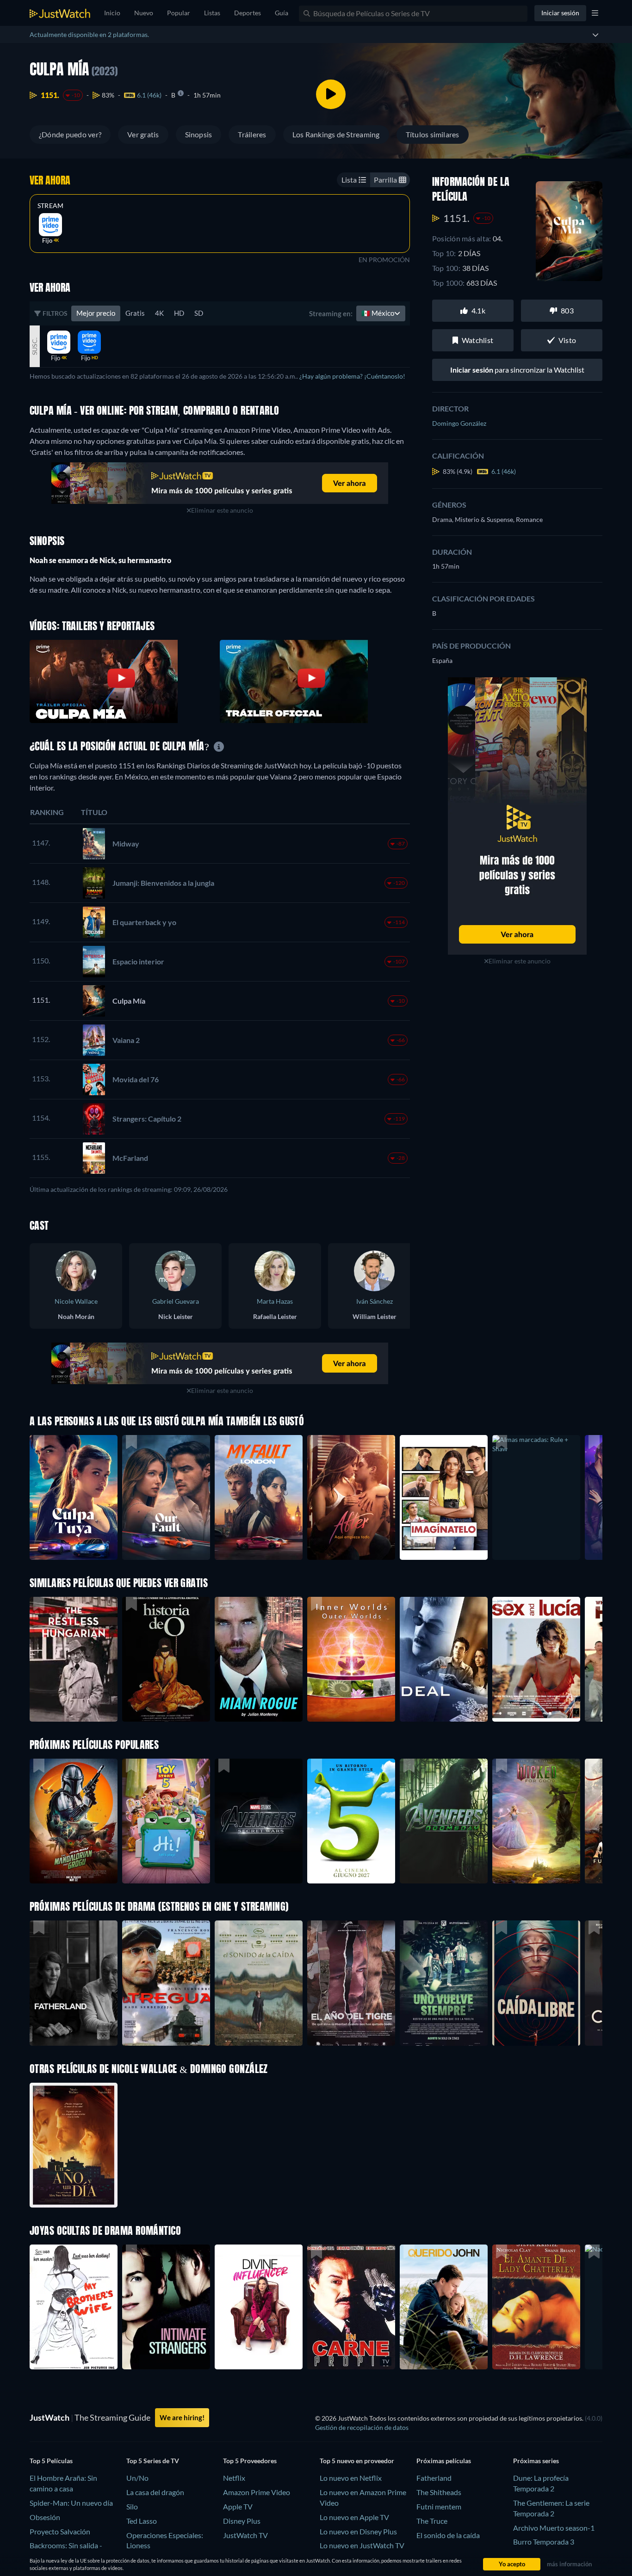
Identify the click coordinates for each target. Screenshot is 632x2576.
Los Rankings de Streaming (336, 134)
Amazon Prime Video (257, 2492)
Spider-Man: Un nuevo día (71, 2503)
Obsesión (45, 2517)
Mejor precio (96, 313)
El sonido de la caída (448, 2535)
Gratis (135, 313)
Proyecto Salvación (60, 2531)
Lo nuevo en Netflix (351, 2478)
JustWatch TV (245, 2535)
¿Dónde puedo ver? (70, 134)
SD (199, 313)
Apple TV (238, 2506)
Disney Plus (242, 2521)
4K (159, 313)
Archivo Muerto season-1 (554, 2528)
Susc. (34, 346)
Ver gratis (143, 134)
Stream (50, 206)
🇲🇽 (378, 313)
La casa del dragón (155, 2492)
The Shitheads (439, 2492)
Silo (132, 2506)
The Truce (432, 2521)
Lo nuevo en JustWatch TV (362, 2545)
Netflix (234, 2478)
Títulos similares (433, 134)
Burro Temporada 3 (544, 2542)
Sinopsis (199, 134)
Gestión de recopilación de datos (362, 2427)
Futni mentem (439, 2506)
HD (179, 313)
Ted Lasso (142, 2521)
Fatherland (434, 2478)
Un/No (137, 2478)
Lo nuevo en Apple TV (354, 2517)
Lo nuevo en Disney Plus (358, 2531)
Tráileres (252, 134)
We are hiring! (182, 2417)
